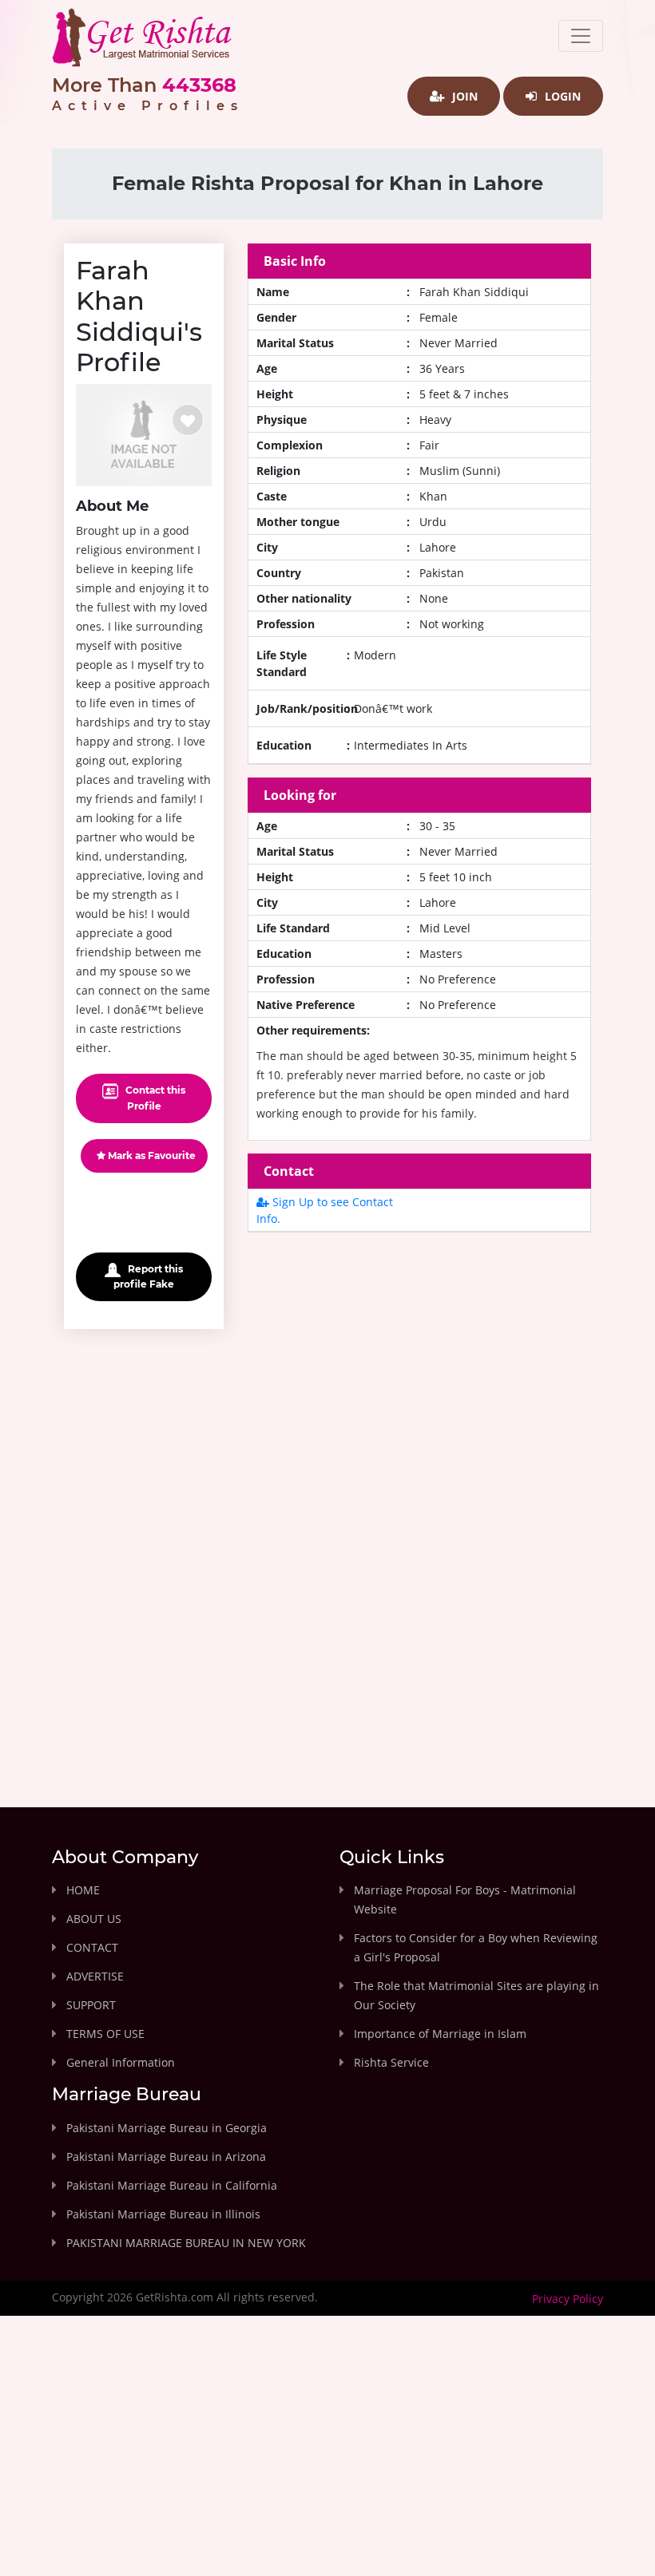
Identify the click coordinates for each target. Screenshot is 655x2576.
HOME (83, 1890)
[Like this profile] (188, 420)
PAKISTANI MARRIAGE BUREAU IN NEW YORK (186, 2243)
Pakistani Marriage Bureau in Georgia (167, 2128)
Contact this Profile (154, 1098)
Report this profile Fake (148, 1276)
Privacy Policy (568, 2299)
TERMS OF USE (105, 2034)
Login (561, 96)
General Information (121, 2062)
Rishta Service (391, 2062)
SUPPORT (91, 2005)
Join (463, 96)
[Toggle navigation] (581, 36)
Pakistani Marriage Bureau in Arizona (166, 2157)
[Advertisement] (419, 1384)
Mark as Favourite (151, 1155)
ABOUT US (94, 1919)
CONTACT (92, 1947)
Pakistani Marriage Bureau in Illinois (163, 2214)
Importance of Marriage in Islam (440, 2034)
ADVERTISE (95, 1976)
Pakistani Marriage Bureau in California (172, 2185)
